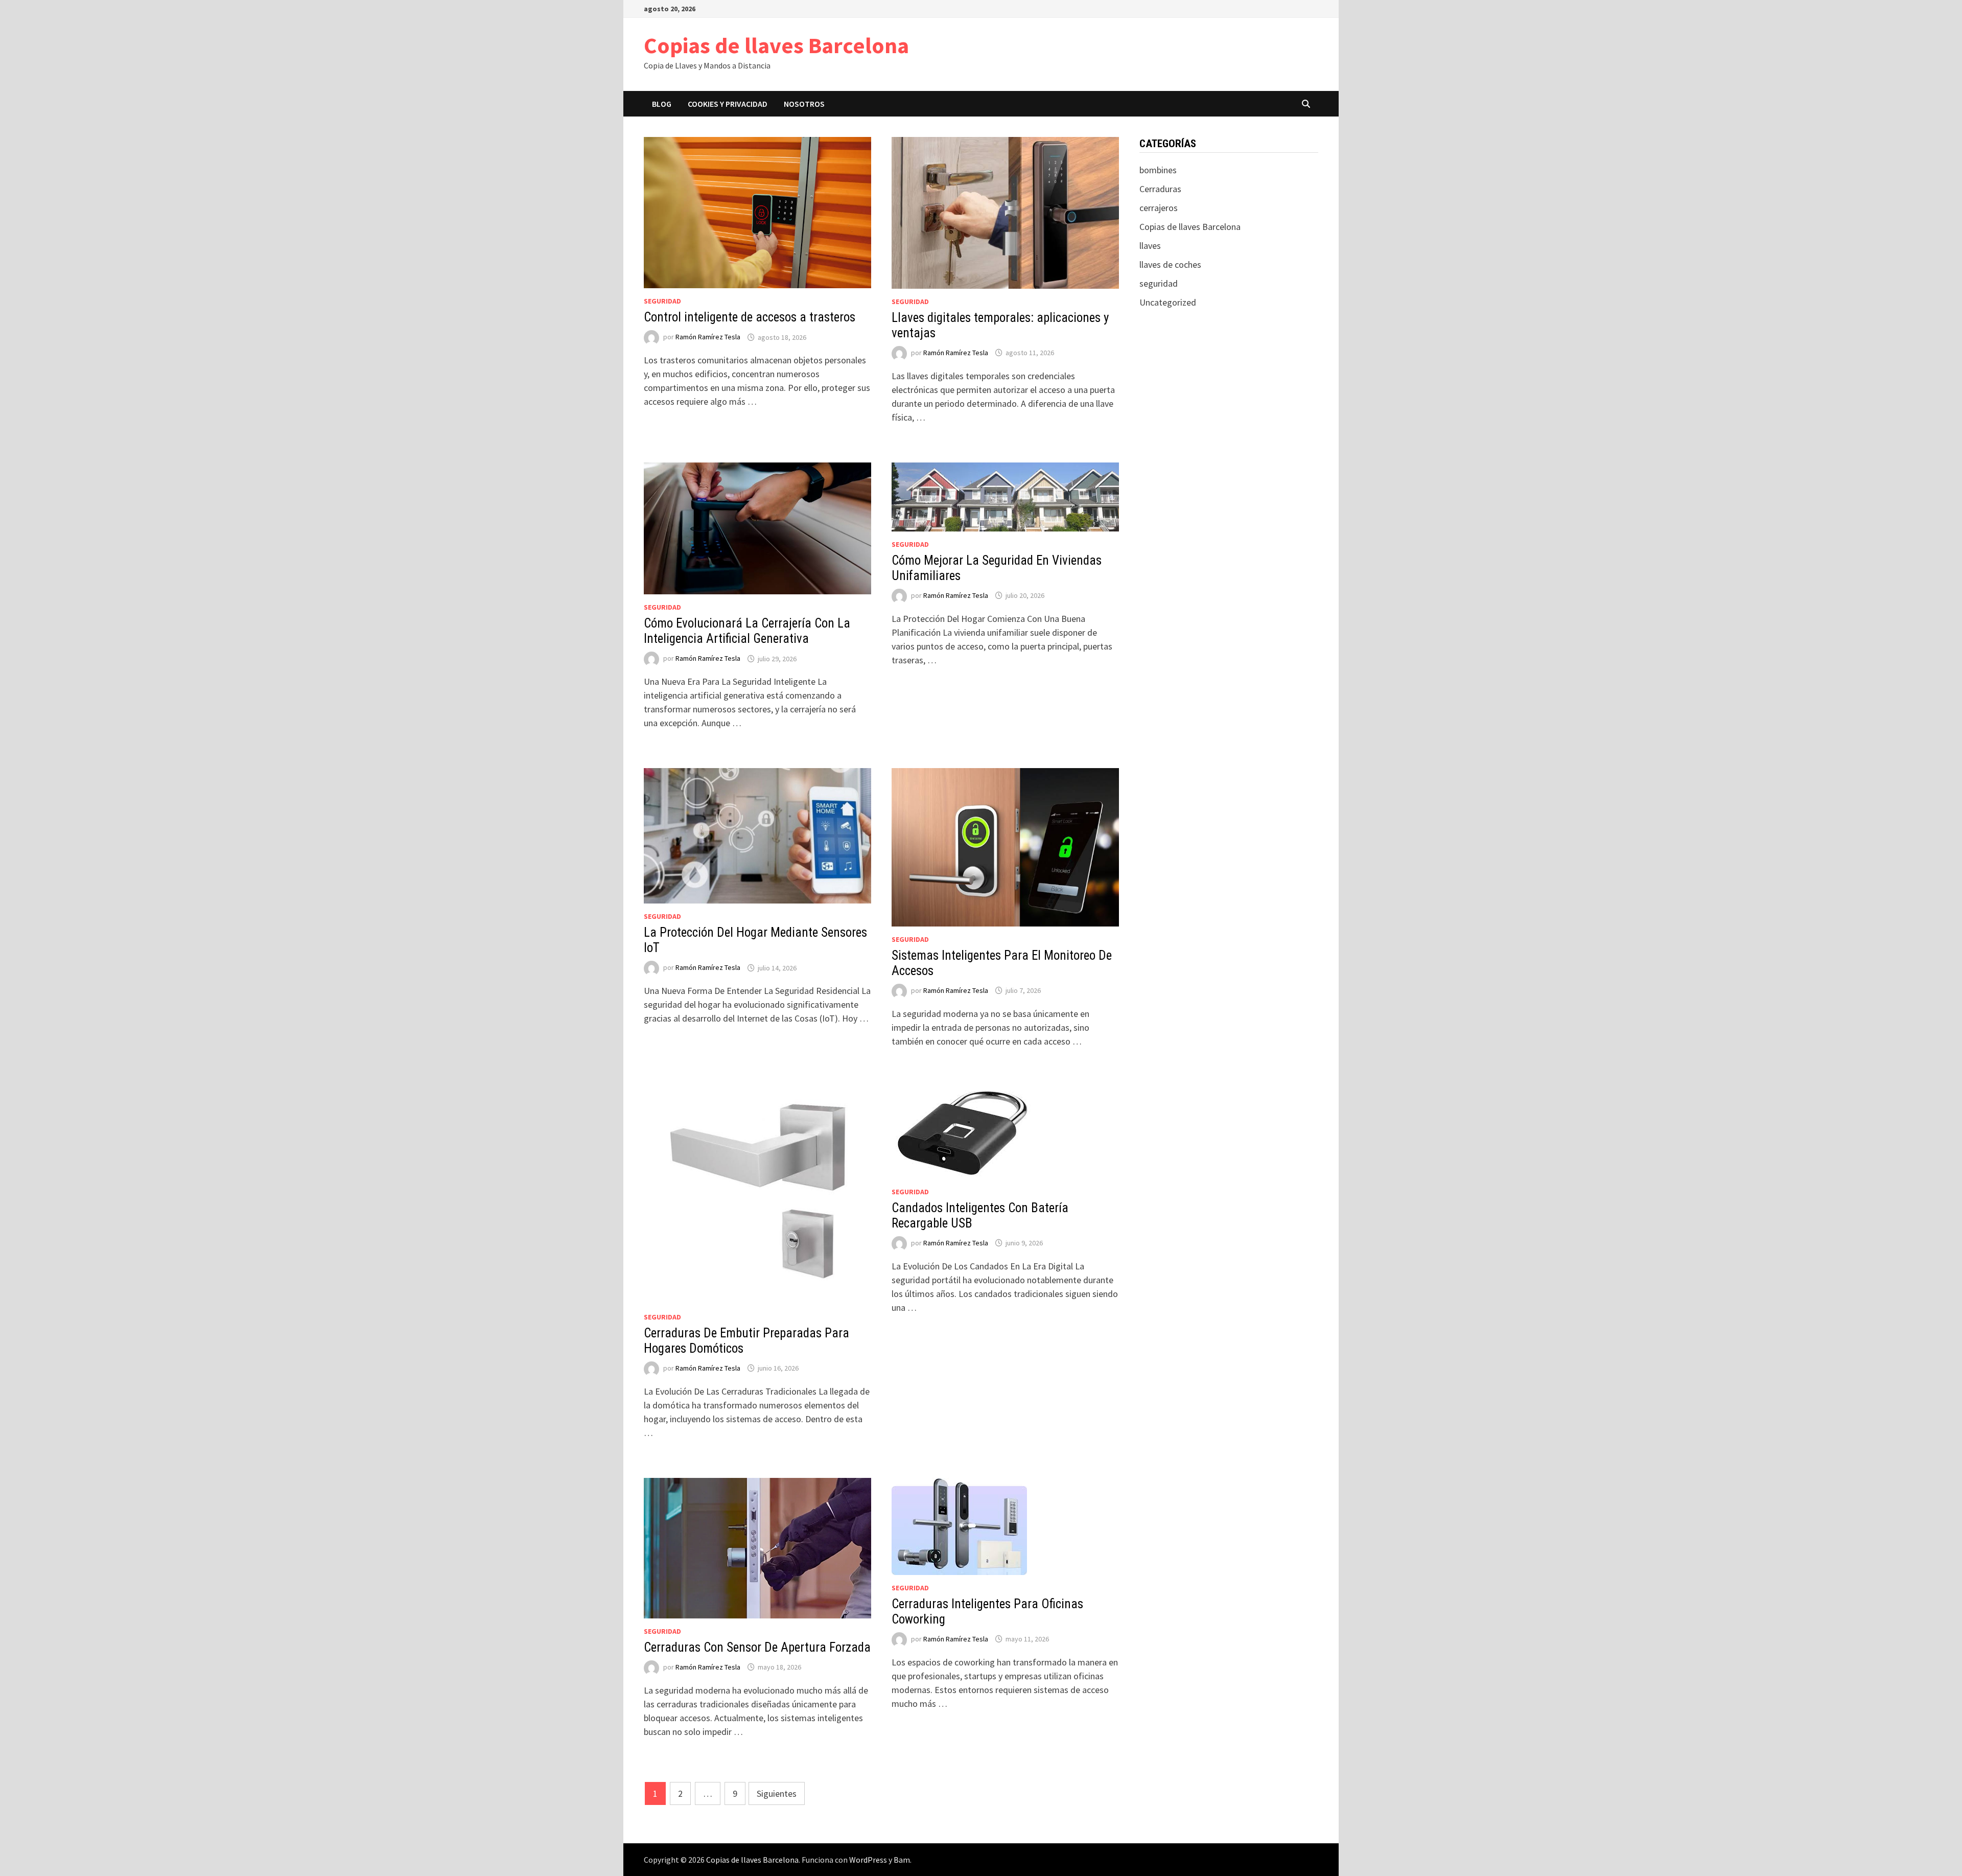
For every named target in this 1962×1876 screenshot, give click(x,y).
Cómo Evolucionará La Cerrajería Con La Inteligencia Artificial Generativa (747, 631)
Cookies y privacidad (728, 104)
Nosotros (804, 104)
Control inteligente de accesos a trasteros (750, 317)
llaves (1150, 246)
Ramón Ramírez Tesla (708, 337)
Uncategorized (1168, 302)
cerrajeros (1159, 208)
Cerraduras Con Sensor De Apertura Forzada (757, 1647)
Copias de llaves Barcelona (776, 45)
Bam (902, 1860)
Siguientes (777, 1793)
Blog (662, 104)
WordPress (868, 1860)
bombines (1158, 170)
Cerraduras (1160, 189)
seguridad (662, 301)
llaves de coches (1170, 264)
